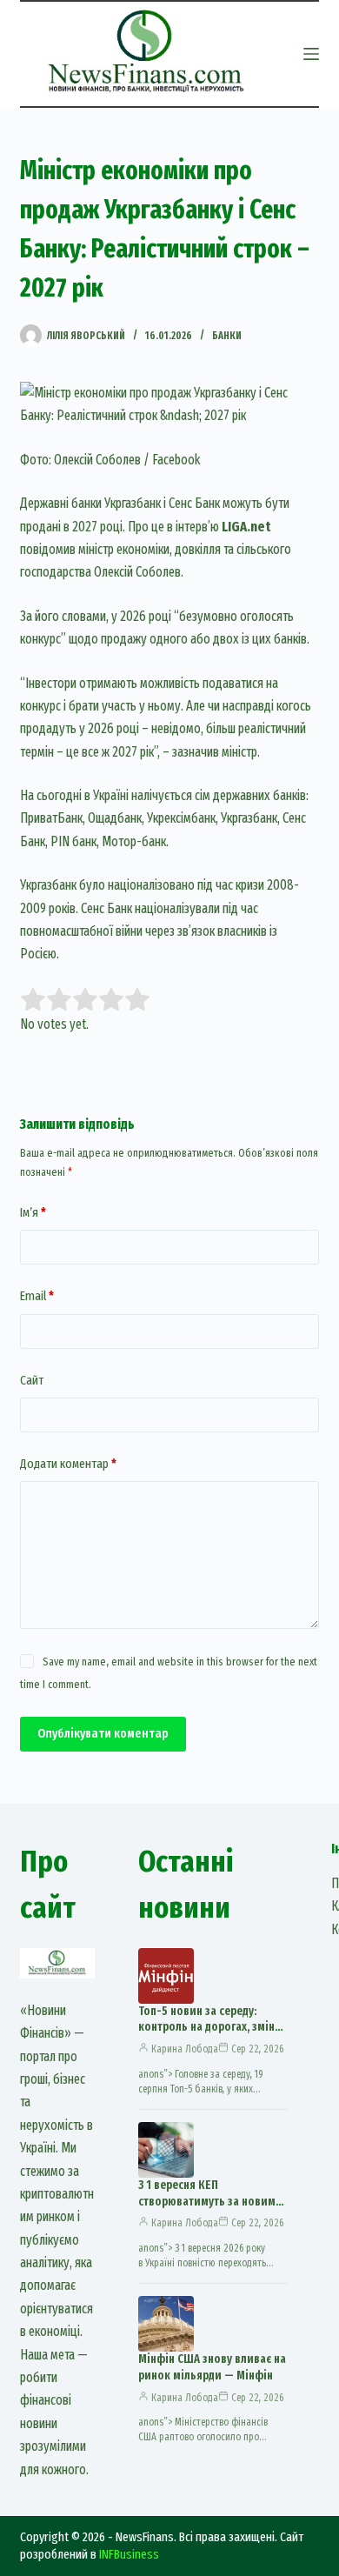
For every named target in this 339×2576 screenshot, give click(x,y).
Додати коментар (68, 1464)
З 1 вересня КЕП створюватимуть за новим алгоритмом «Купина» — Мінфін (207, 2210)
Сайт (32, 1380)
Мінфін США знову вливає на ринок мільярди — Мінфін (212, 2367)
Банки (227, 336)
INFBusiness (129, 2554)
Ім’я (33, 1212)
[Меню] (311, 54)
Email (37, 1296)
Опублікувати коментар (103, 1733)
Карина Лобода (185, 2049)
